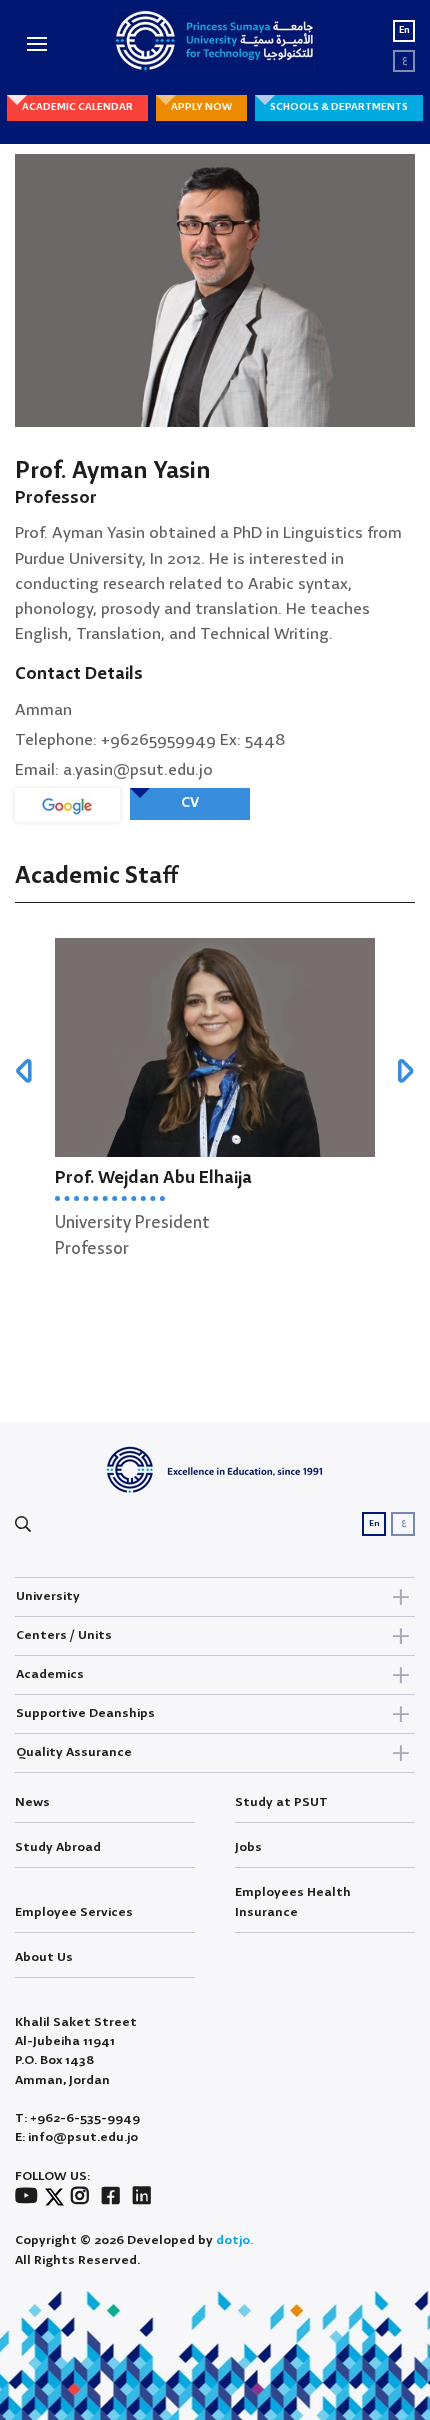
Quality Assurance (74, 1752)
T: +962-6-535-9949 (77, 2118)
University (48, 1596)
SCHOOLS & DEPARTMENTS (339, 107)
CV (190, 803)
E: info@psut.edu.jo (76, 2137)
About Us (44, 1957)
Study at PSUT (281, 1802)
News (32, 1802)
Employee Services (74, 1912)
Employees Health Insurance (293, 1902)
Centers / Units (64, 1635)
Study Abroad (58, 1847)
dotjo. (234, 2240)
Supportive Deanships (85, 1713)
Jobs (248, 1847)
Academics (50, 1674)
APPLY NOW (201, 107)
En (404, 30)
